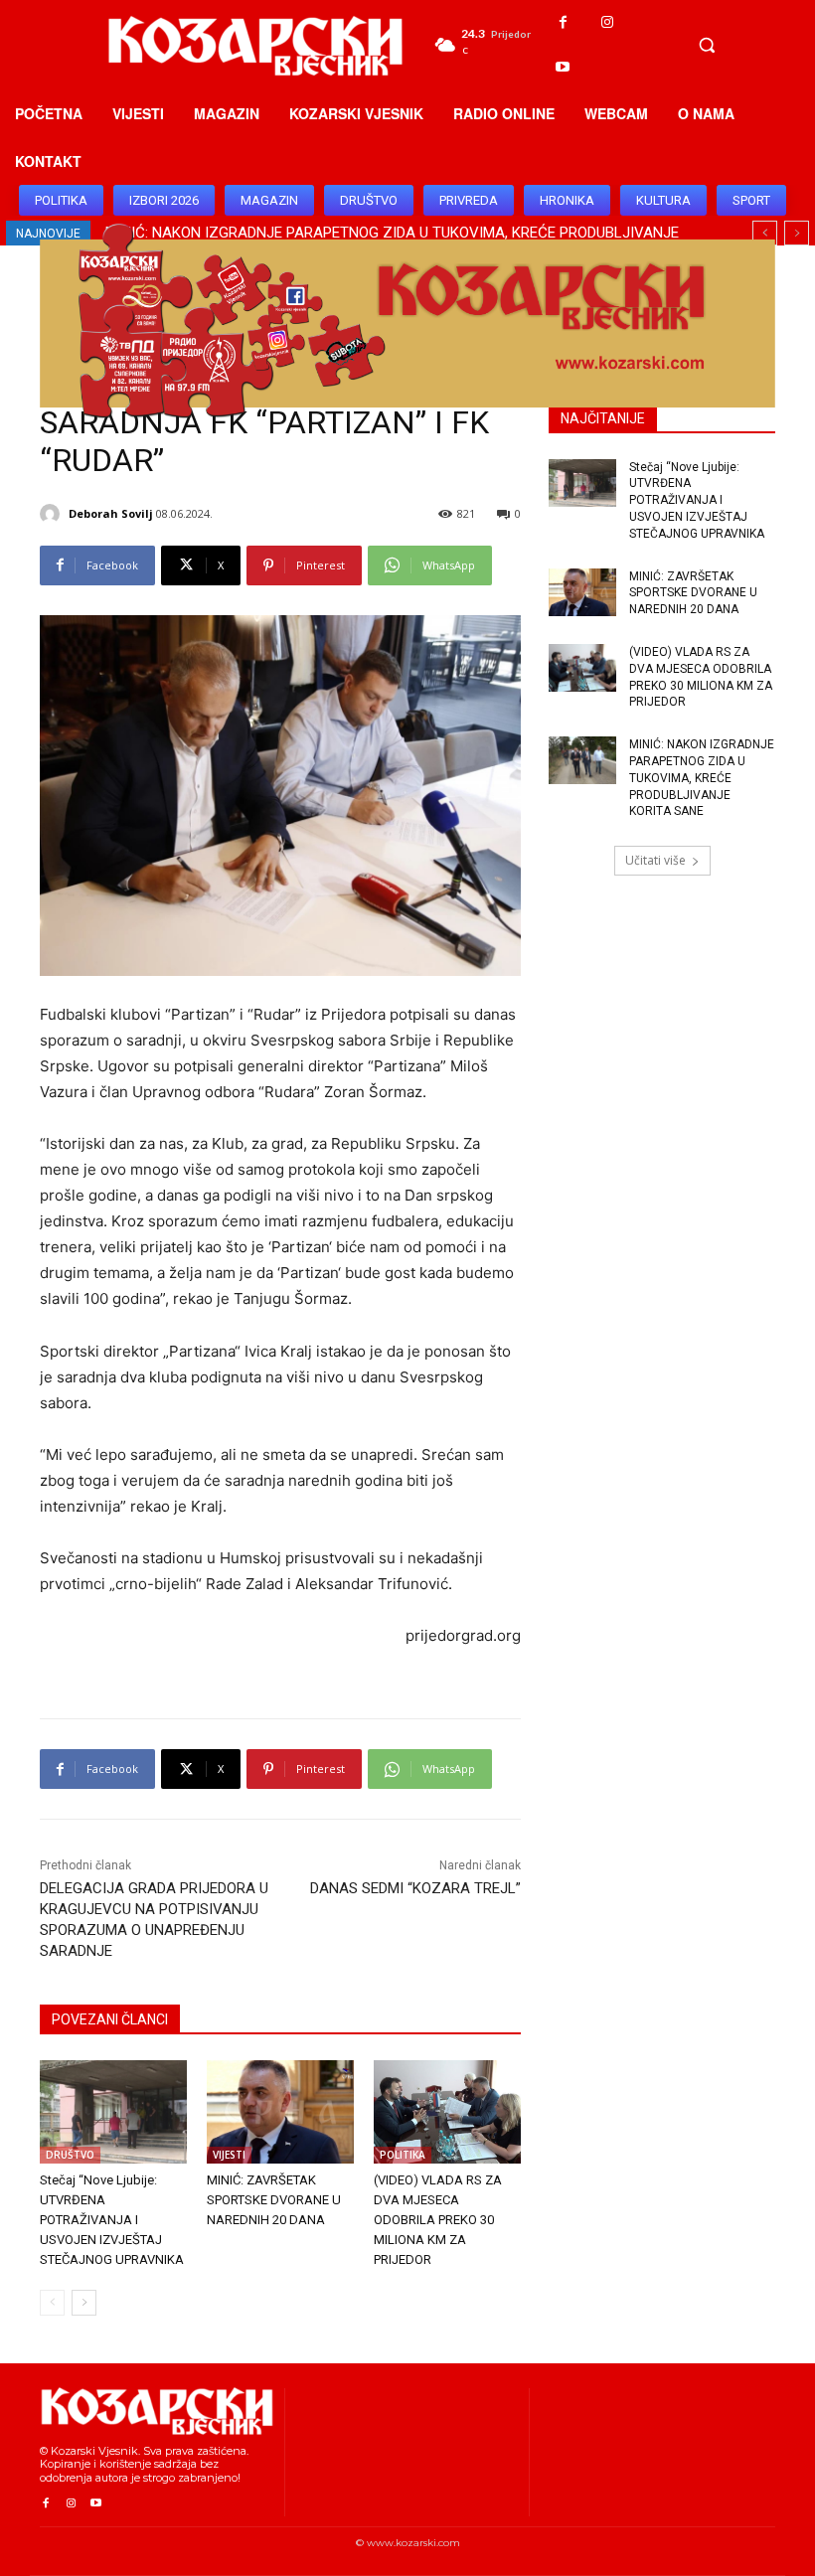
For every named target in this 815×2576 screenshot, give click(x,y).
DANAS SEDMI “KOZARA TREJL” (415, 1888)
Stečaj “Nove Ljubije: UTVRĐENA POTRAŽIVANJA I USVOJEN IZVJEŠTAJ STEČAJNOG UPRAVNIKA (112, 2220)
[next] (797, 233)
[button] (707, 45)
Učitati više (655, 860)
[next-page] (84, 2303)
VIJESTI (229, 2155)
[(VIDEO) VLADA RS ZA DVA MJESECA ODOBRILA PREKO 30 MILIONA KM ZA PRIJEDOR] (447, 2112)
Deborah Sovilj (111, 513)
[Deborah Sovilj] (53, 514)
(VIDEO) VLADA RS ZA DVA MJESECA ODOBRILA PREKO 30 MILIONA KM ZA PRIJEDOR (438, 2220)
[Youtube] (563, 67)
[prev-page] (52, 2303)
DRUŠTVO (70, 2155)
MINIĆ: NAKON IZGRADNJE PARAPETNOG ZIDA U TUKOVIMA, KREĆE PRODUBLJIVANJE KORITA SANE (702, 778)
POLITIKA (403, 2155)
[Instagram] (608, 22)
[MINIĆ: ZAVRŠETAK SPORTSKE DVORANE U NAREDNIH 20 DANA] (280, 2112)
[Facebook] (563, 22)
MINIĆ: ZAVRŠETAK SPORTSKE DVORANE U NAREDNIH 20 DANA (274, 2200)
